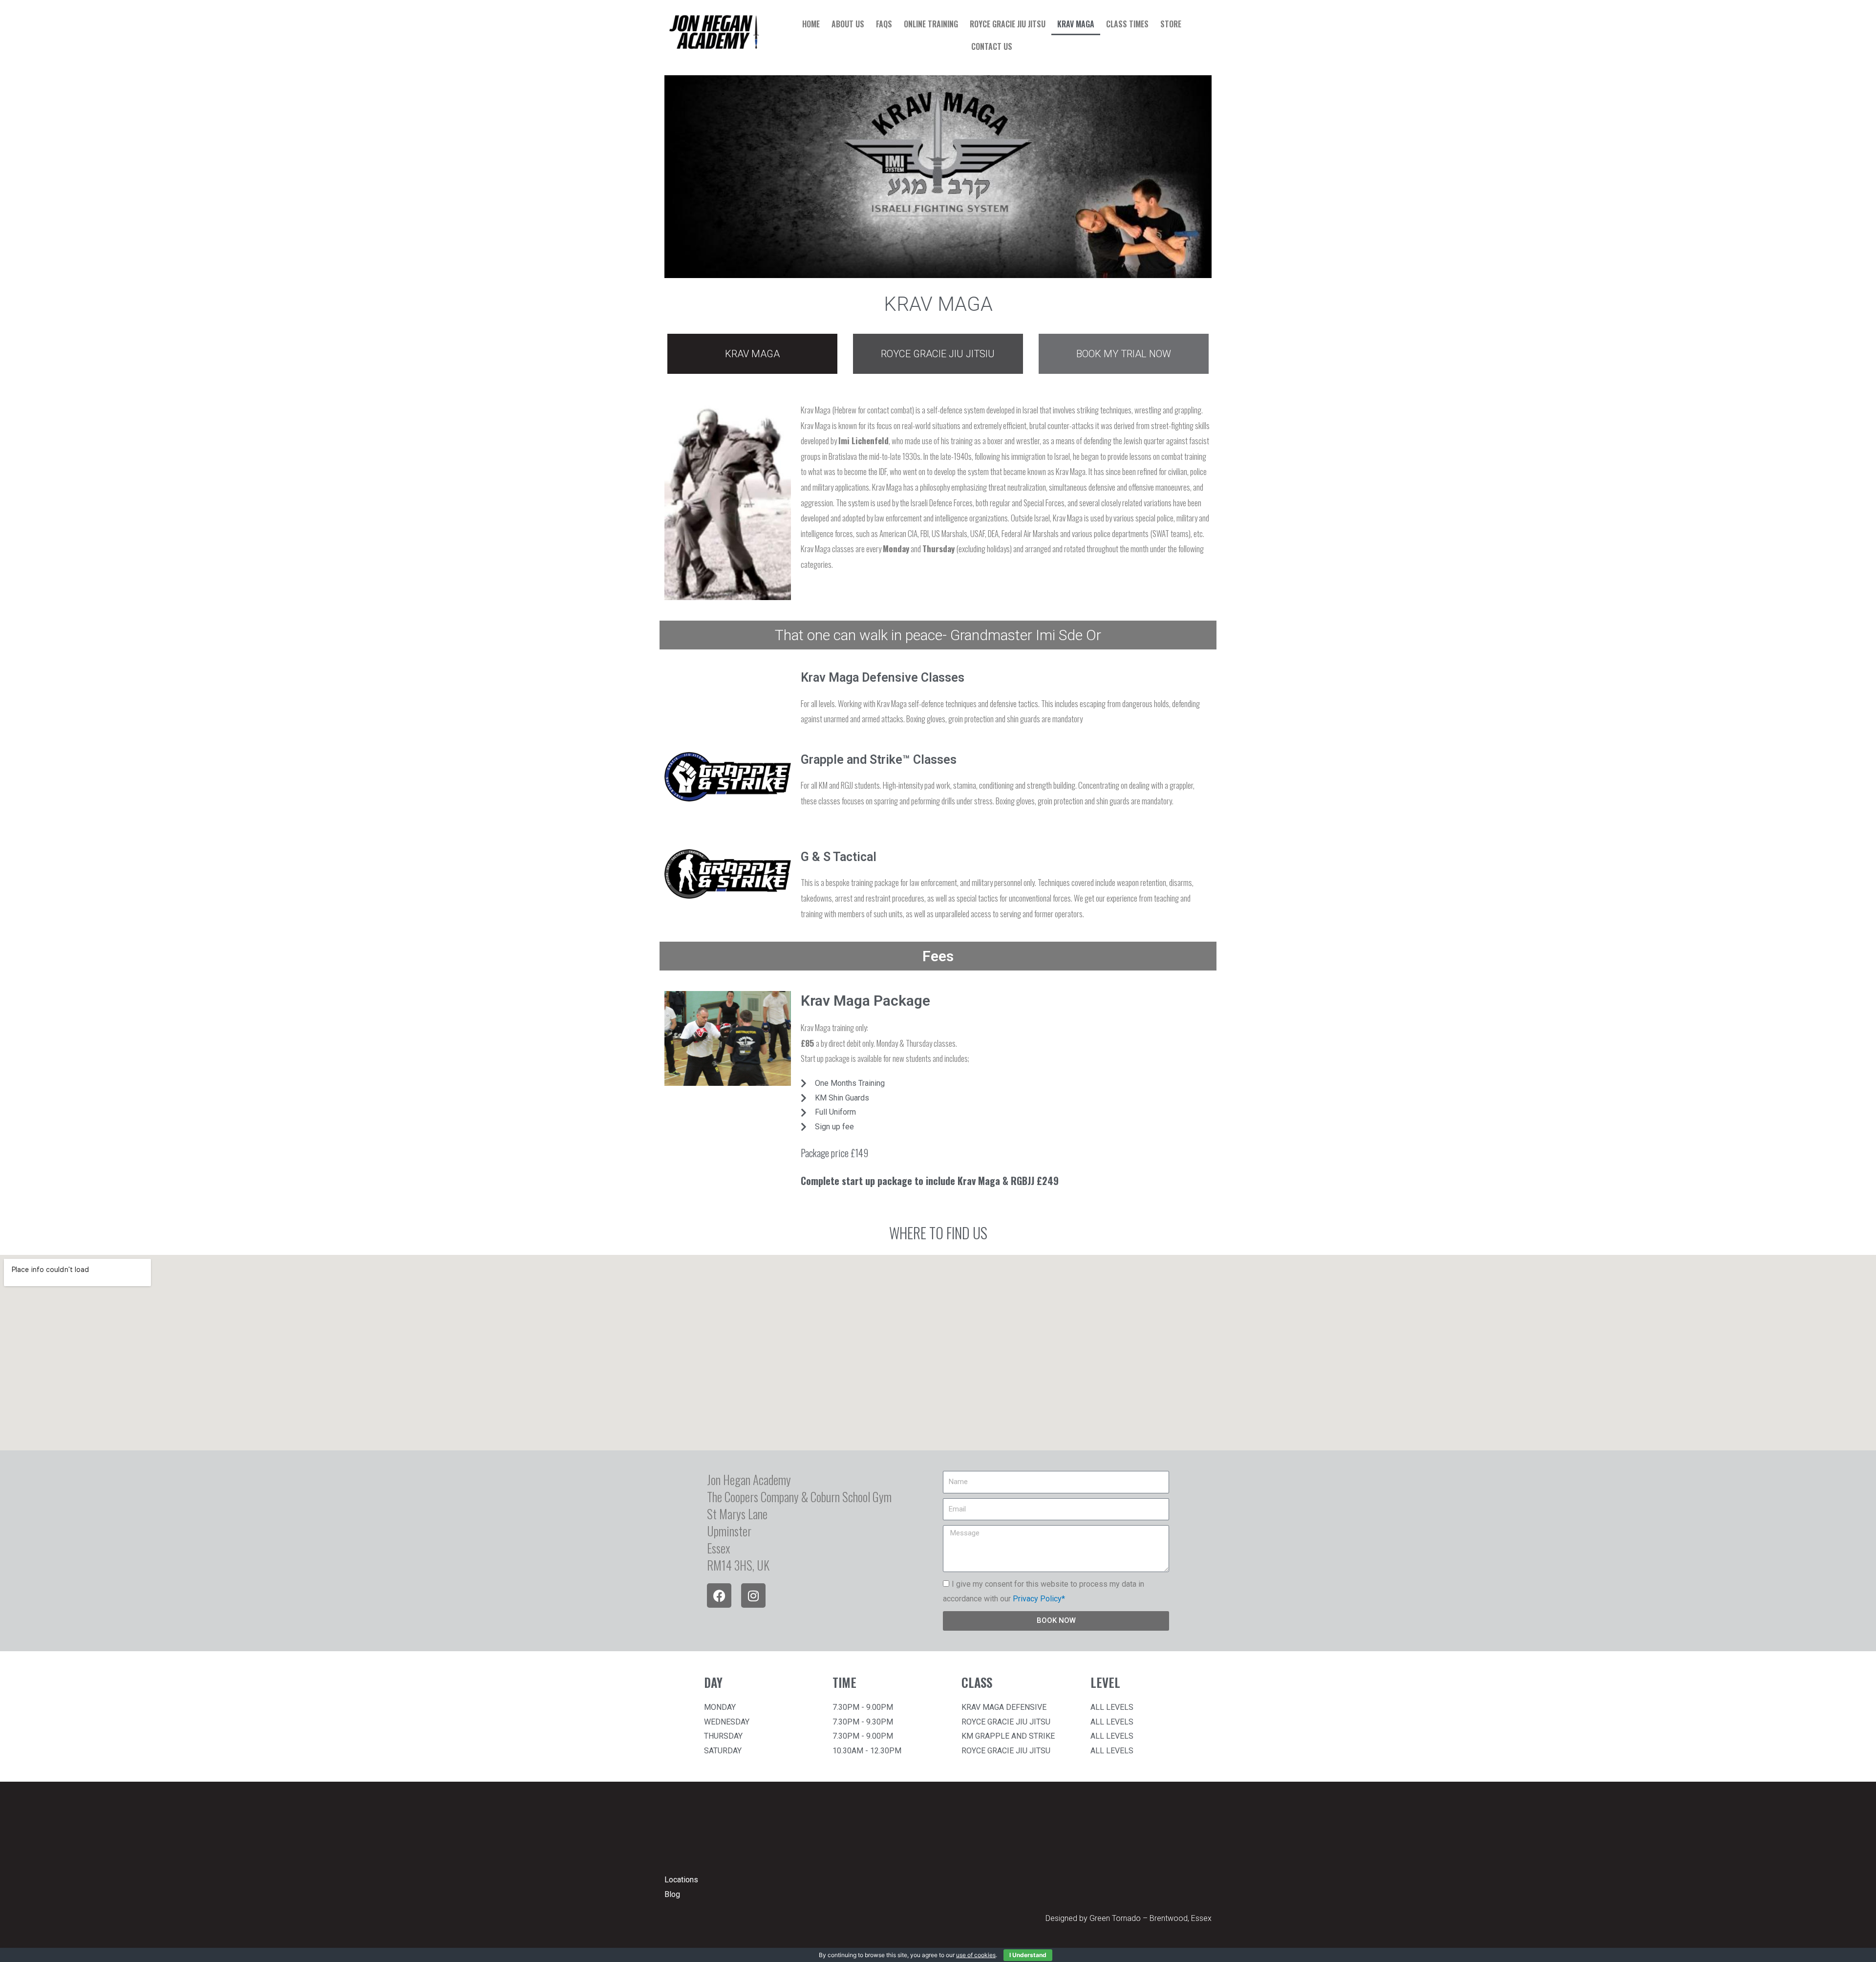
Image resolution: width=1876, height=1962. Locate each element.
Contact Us (992, 46)
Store (1171, 24)
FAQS (884, 24)
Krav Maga (1076, 24)
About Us (848, 24)
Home (811, 24)
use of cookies (976, 1955)
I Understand (1028, 1955)
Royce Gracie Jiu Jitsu (1008, 24)
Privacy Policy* (1039, 1599)
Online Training (931, 24)
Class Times (1127, 24)
